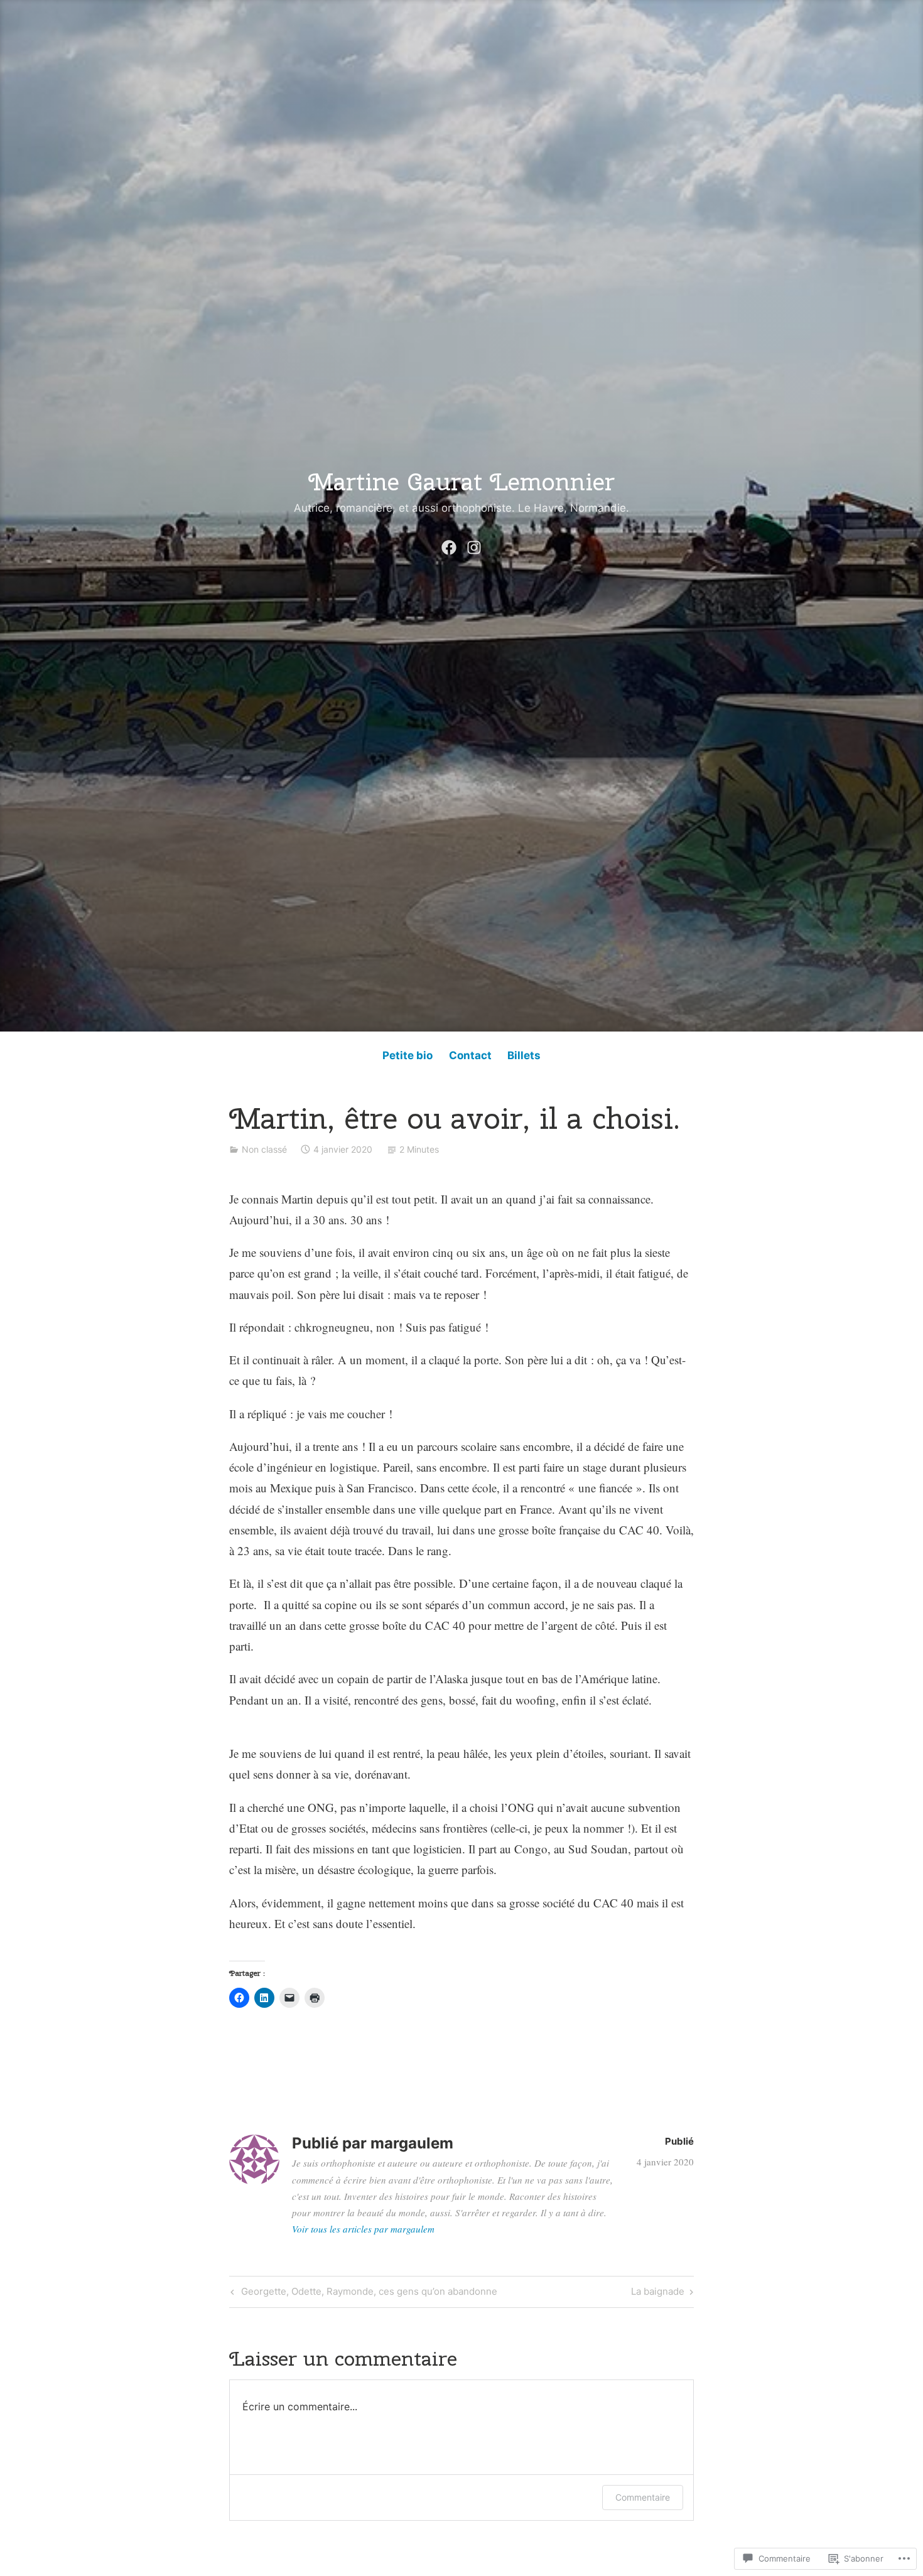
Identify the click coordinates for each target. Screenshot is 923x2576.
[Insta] (474, 544)
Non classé (264, 1149)
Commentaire (643, 2497)
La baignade (658, 2293)
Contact (470, 1055)
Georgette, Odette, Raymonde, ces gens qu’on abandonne (362, 2293)
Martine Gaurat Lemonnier (462, 482)
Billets (524, 1055)
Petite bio (408, 1055)
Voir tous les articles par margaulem (363, 2229)
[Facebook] (449, 544)
